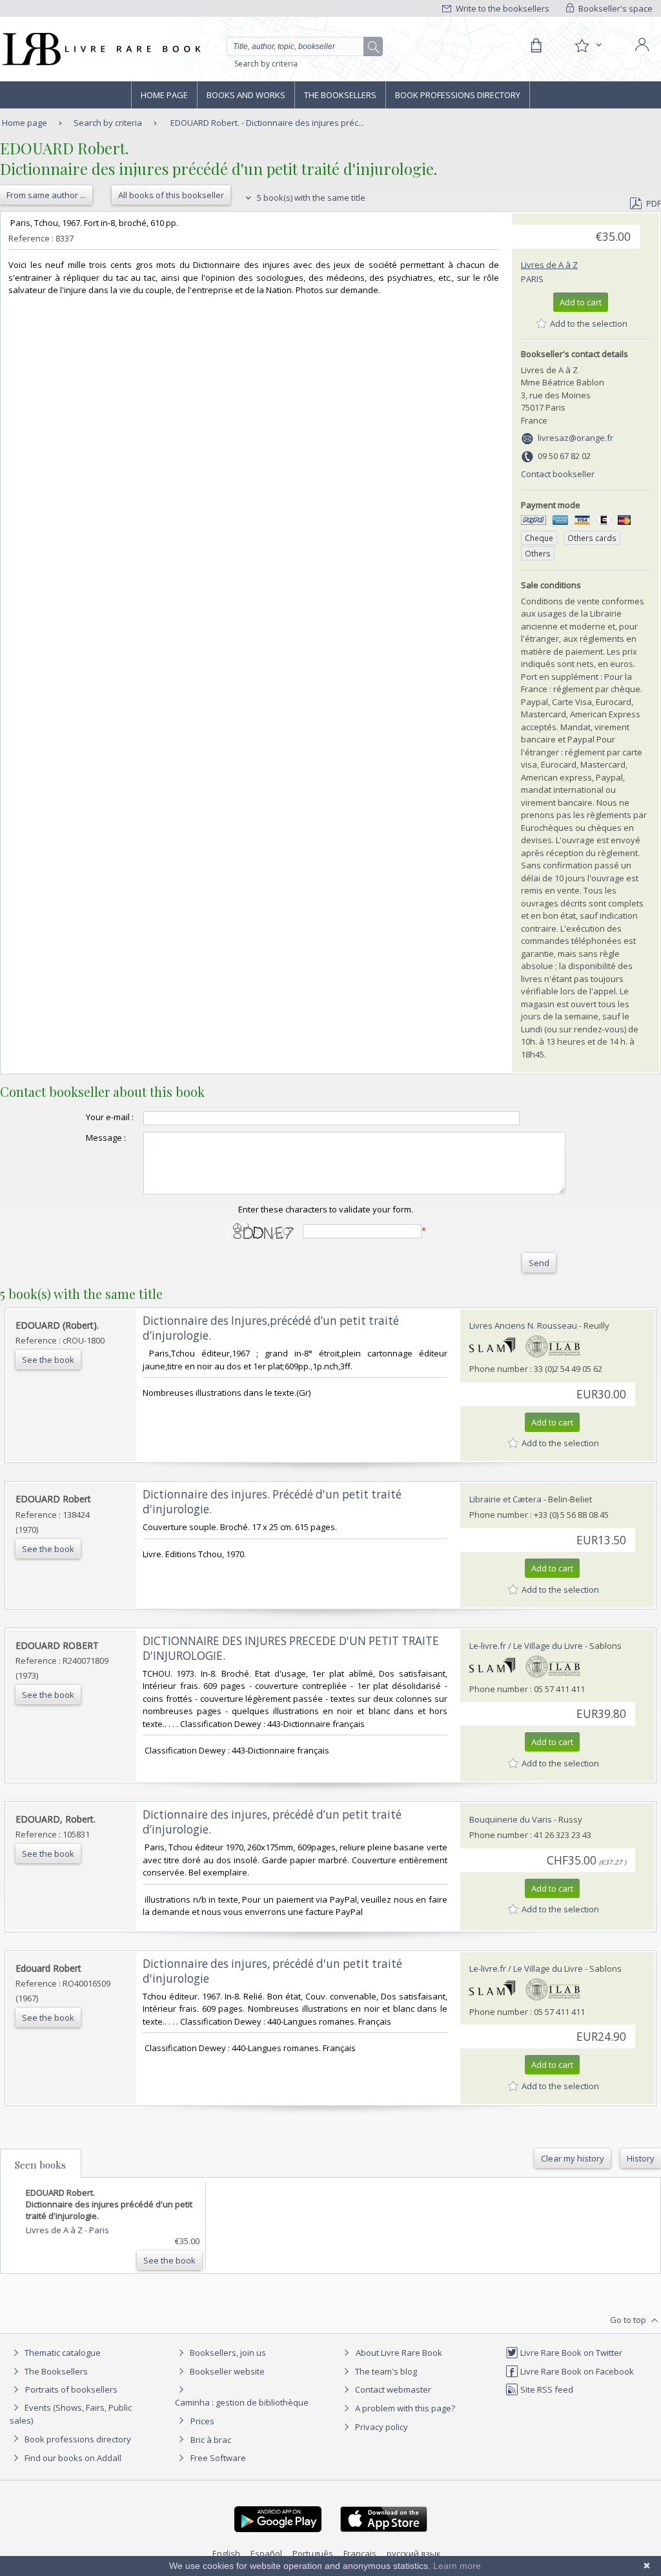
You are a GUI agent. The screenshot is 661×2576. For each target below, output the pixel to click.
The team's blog (385, 2371)
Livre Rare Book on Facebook (576, 2371)
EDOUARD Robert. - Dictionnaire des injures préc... (267, 123)
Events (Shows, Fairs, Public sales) (71, 2414)
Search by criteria (266, 64)
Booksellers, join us (227, 2353)
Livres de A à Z (549, 265)
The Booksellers (340, 95)
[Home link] (100, 49)
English (226, 2553)
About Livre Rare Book (399, 2353)
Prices (202, 2421)
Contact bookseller (558, 474)
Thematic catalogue (62, 2353)
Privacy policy (381, 2427)
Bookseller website (226, 2371)
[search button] (374, 47)
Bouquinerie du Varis (511, 1819)
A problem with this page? (404, 2408)
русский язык (414, 2553)
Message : (106, 1138)
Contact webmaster (392, 2389)
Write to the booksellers (502, 8)
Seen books (40, 2165)
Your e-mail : (110, 1117)
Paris (532, 279)
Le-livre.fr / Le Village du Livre (526, 1646)
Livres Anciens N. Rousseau (523, 1325)
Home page (164, 95)
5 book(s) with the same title (310, 198)
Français (360, 2553)
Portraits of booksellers (71, 2389)
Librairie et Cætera (505, 1499)
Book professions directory (458, 95)
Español (266, 2553)
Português (313, 2553)
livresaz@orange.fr (575, 438)
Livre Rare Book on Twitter (570, 2353)
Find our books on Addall (72, 2458)
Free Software (218, 2458)
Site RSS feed (546, 2389)
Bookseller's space (615, 8)
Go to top (629, 2320)
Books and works (246, 95)
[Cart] (536, 46)
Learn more (457, 2566)
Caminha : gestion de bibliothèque (242, 2402)
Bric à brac (211, 2440)
